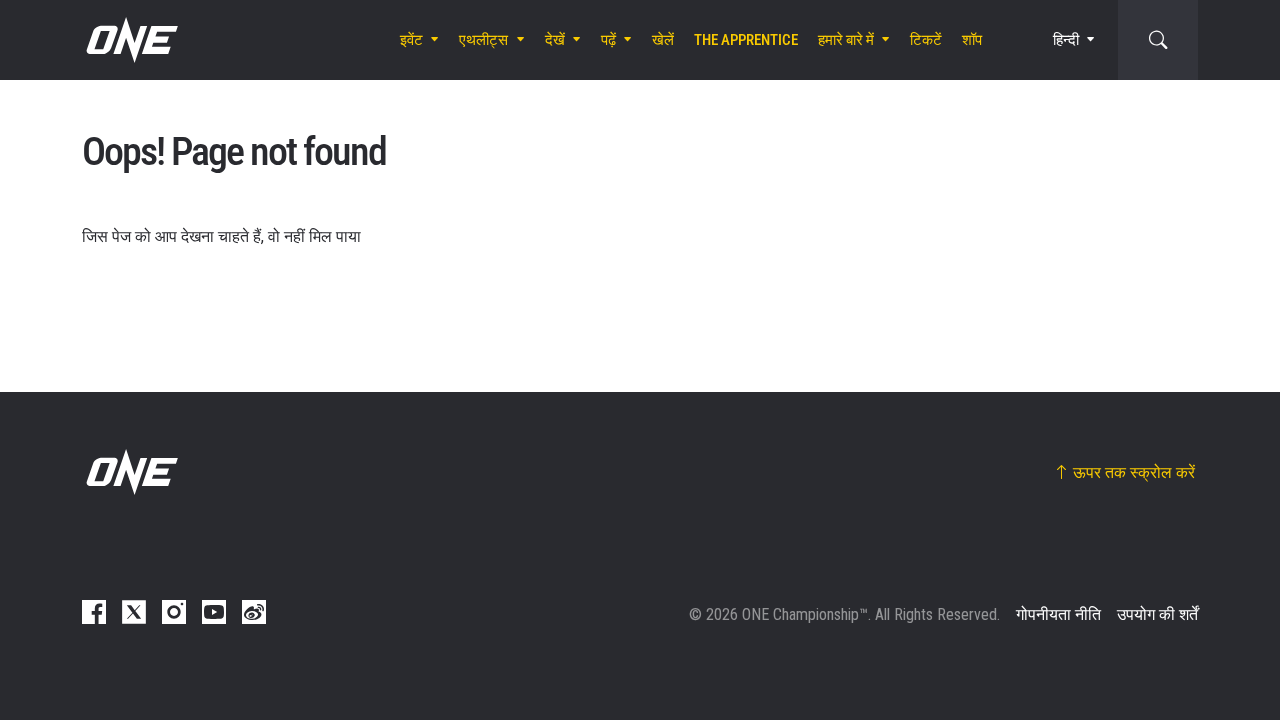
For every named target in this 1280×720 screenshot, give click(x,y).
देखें (555, 40)
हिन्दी (1066, 40)
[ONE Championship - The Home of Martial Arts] (130, 40)
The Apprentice (746, 40)
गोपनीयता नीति (1058, 614)
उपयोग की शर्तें (1157, 614)
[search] (1158, 40)
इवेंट (411, 40)
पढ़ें (608, 40)
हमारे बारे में (846, 40)
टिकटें (926, 40)
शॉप (972, 40)
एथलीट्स (483, 40)
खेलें (663, 40)
